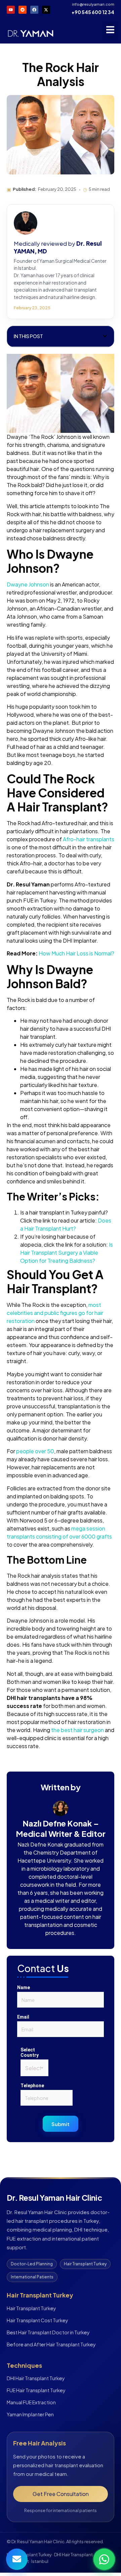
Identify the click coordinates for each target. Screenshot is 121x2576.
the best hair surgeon (77, 1730)
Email (23, 2017)
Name (24, 1987)
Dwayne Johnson (28, 584)
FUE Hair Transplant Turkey (36, 2390)
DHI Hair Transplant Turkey (36, 2378)
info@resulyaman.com (93, 4)
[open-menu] (110, 31)
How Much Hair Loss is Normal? (76, 953)
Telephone (32, 2086)
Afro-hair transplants (89, 839)
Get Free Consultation (61, 2494)
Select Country (30, 2052)
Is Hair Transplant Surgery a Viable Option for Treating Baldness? (67, 1253)
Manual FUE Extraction (31, 2402)
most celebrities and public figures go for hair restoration (55, 1313)
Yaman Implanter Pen (30, 2414)
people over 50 (35, 1451)
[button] (105, 336)
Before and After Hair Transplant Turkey (51, 2344)
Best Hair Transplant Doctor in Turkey (48, 2332)
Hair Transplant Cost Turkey (37, 2320)
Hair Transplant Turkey (31, 2308)
